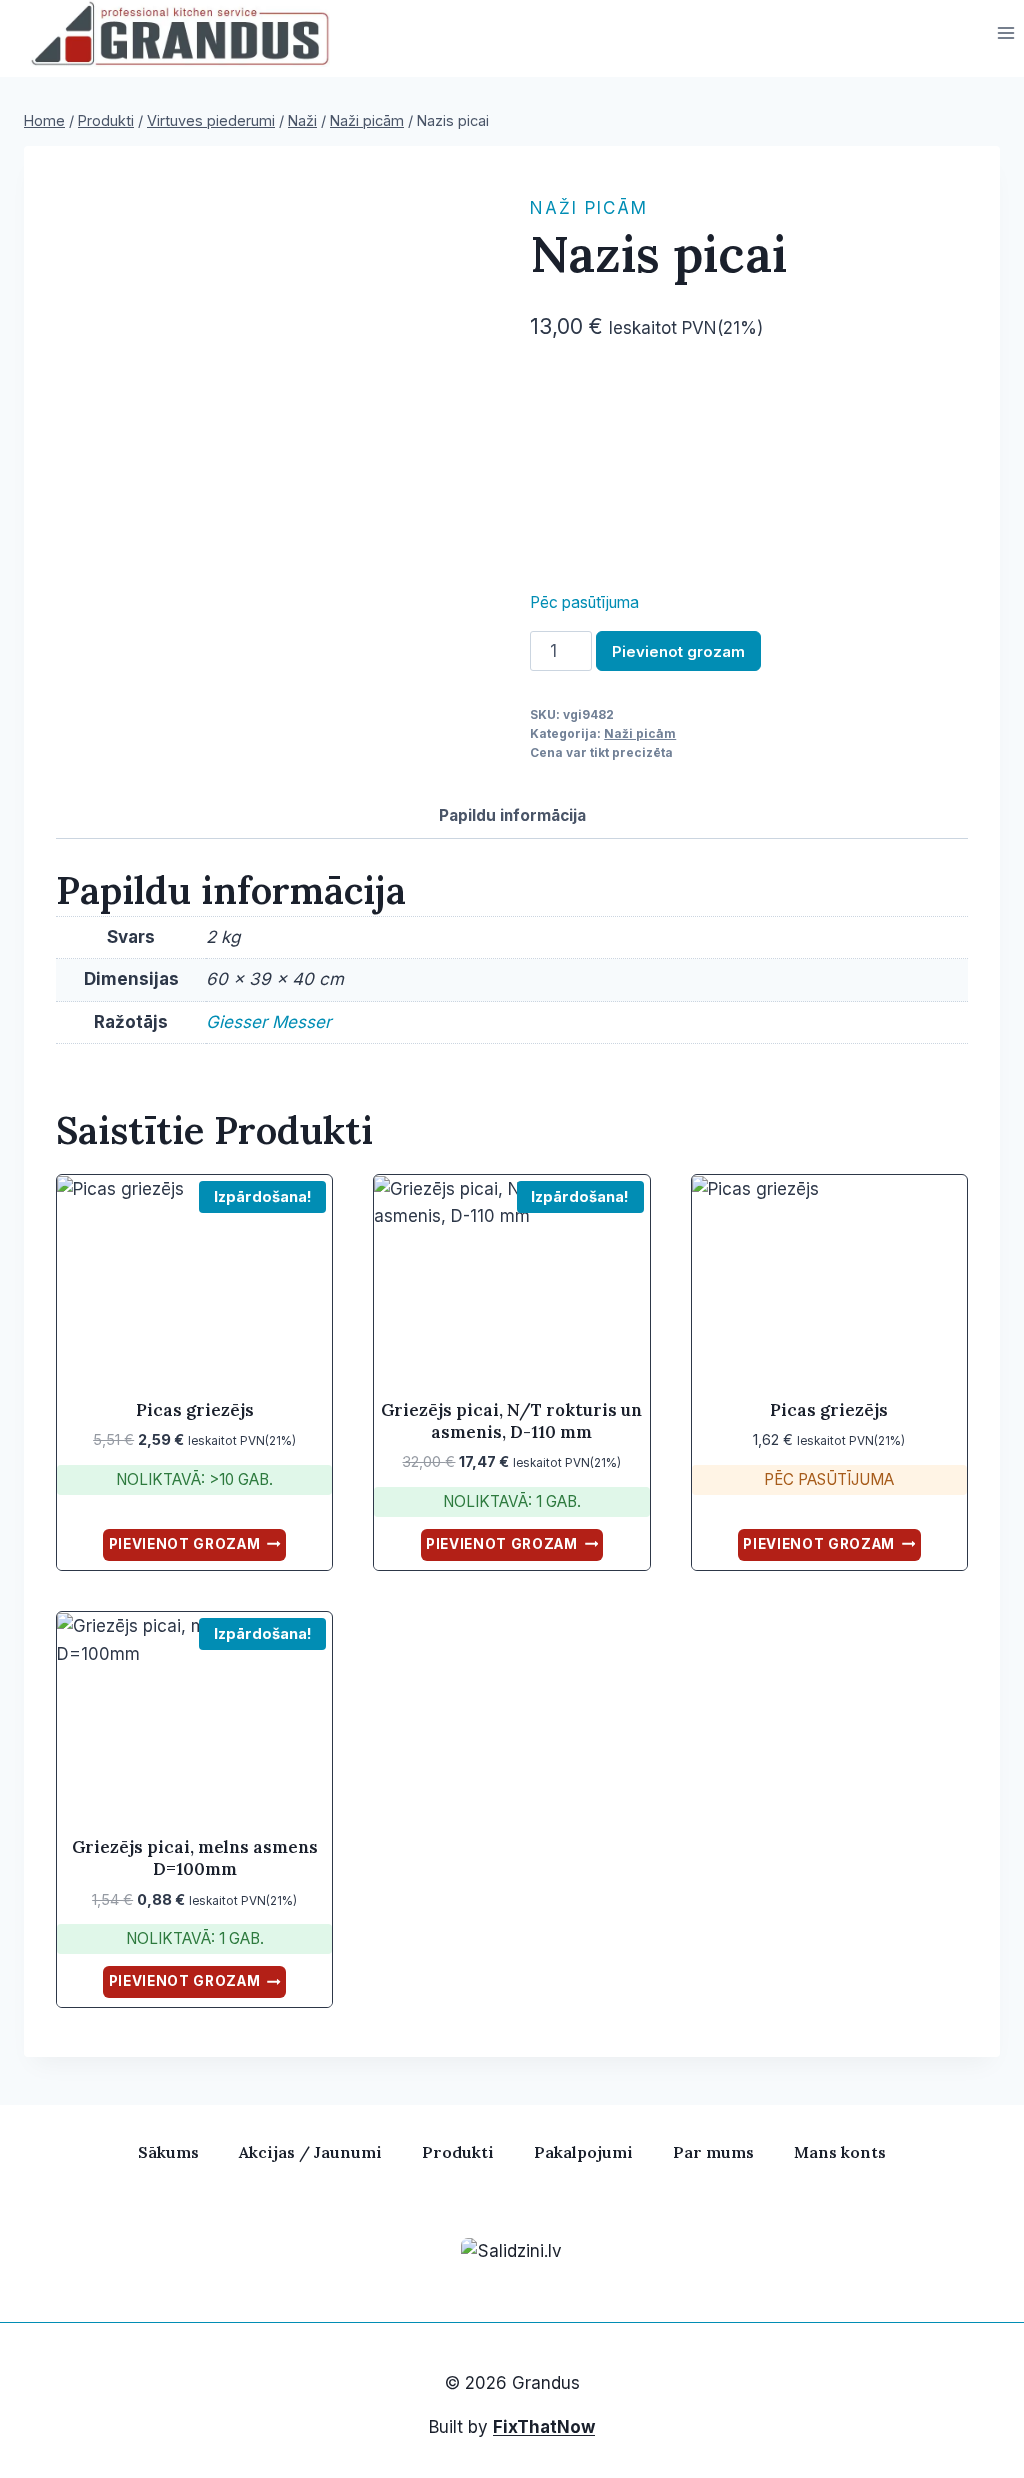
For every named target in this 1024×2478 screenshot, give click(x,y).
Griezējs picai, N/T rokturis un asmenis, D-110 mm (511, 1421)
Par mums (713, 2152)
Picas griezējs (195, 1410)
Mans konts (840, 2152)
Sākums (168, 2152)
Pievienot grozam (678, 651)
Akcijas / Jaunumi (310, 2152)
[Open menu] (1005, 33)
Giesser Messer (268, 1022)
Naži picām (589, 208)
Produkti (458, 2152)
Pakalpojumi (583, 2152)
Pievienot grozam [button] (185, 1544)
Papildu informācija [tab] (512, 815)
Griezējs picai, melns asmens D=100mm (195, 1858)
